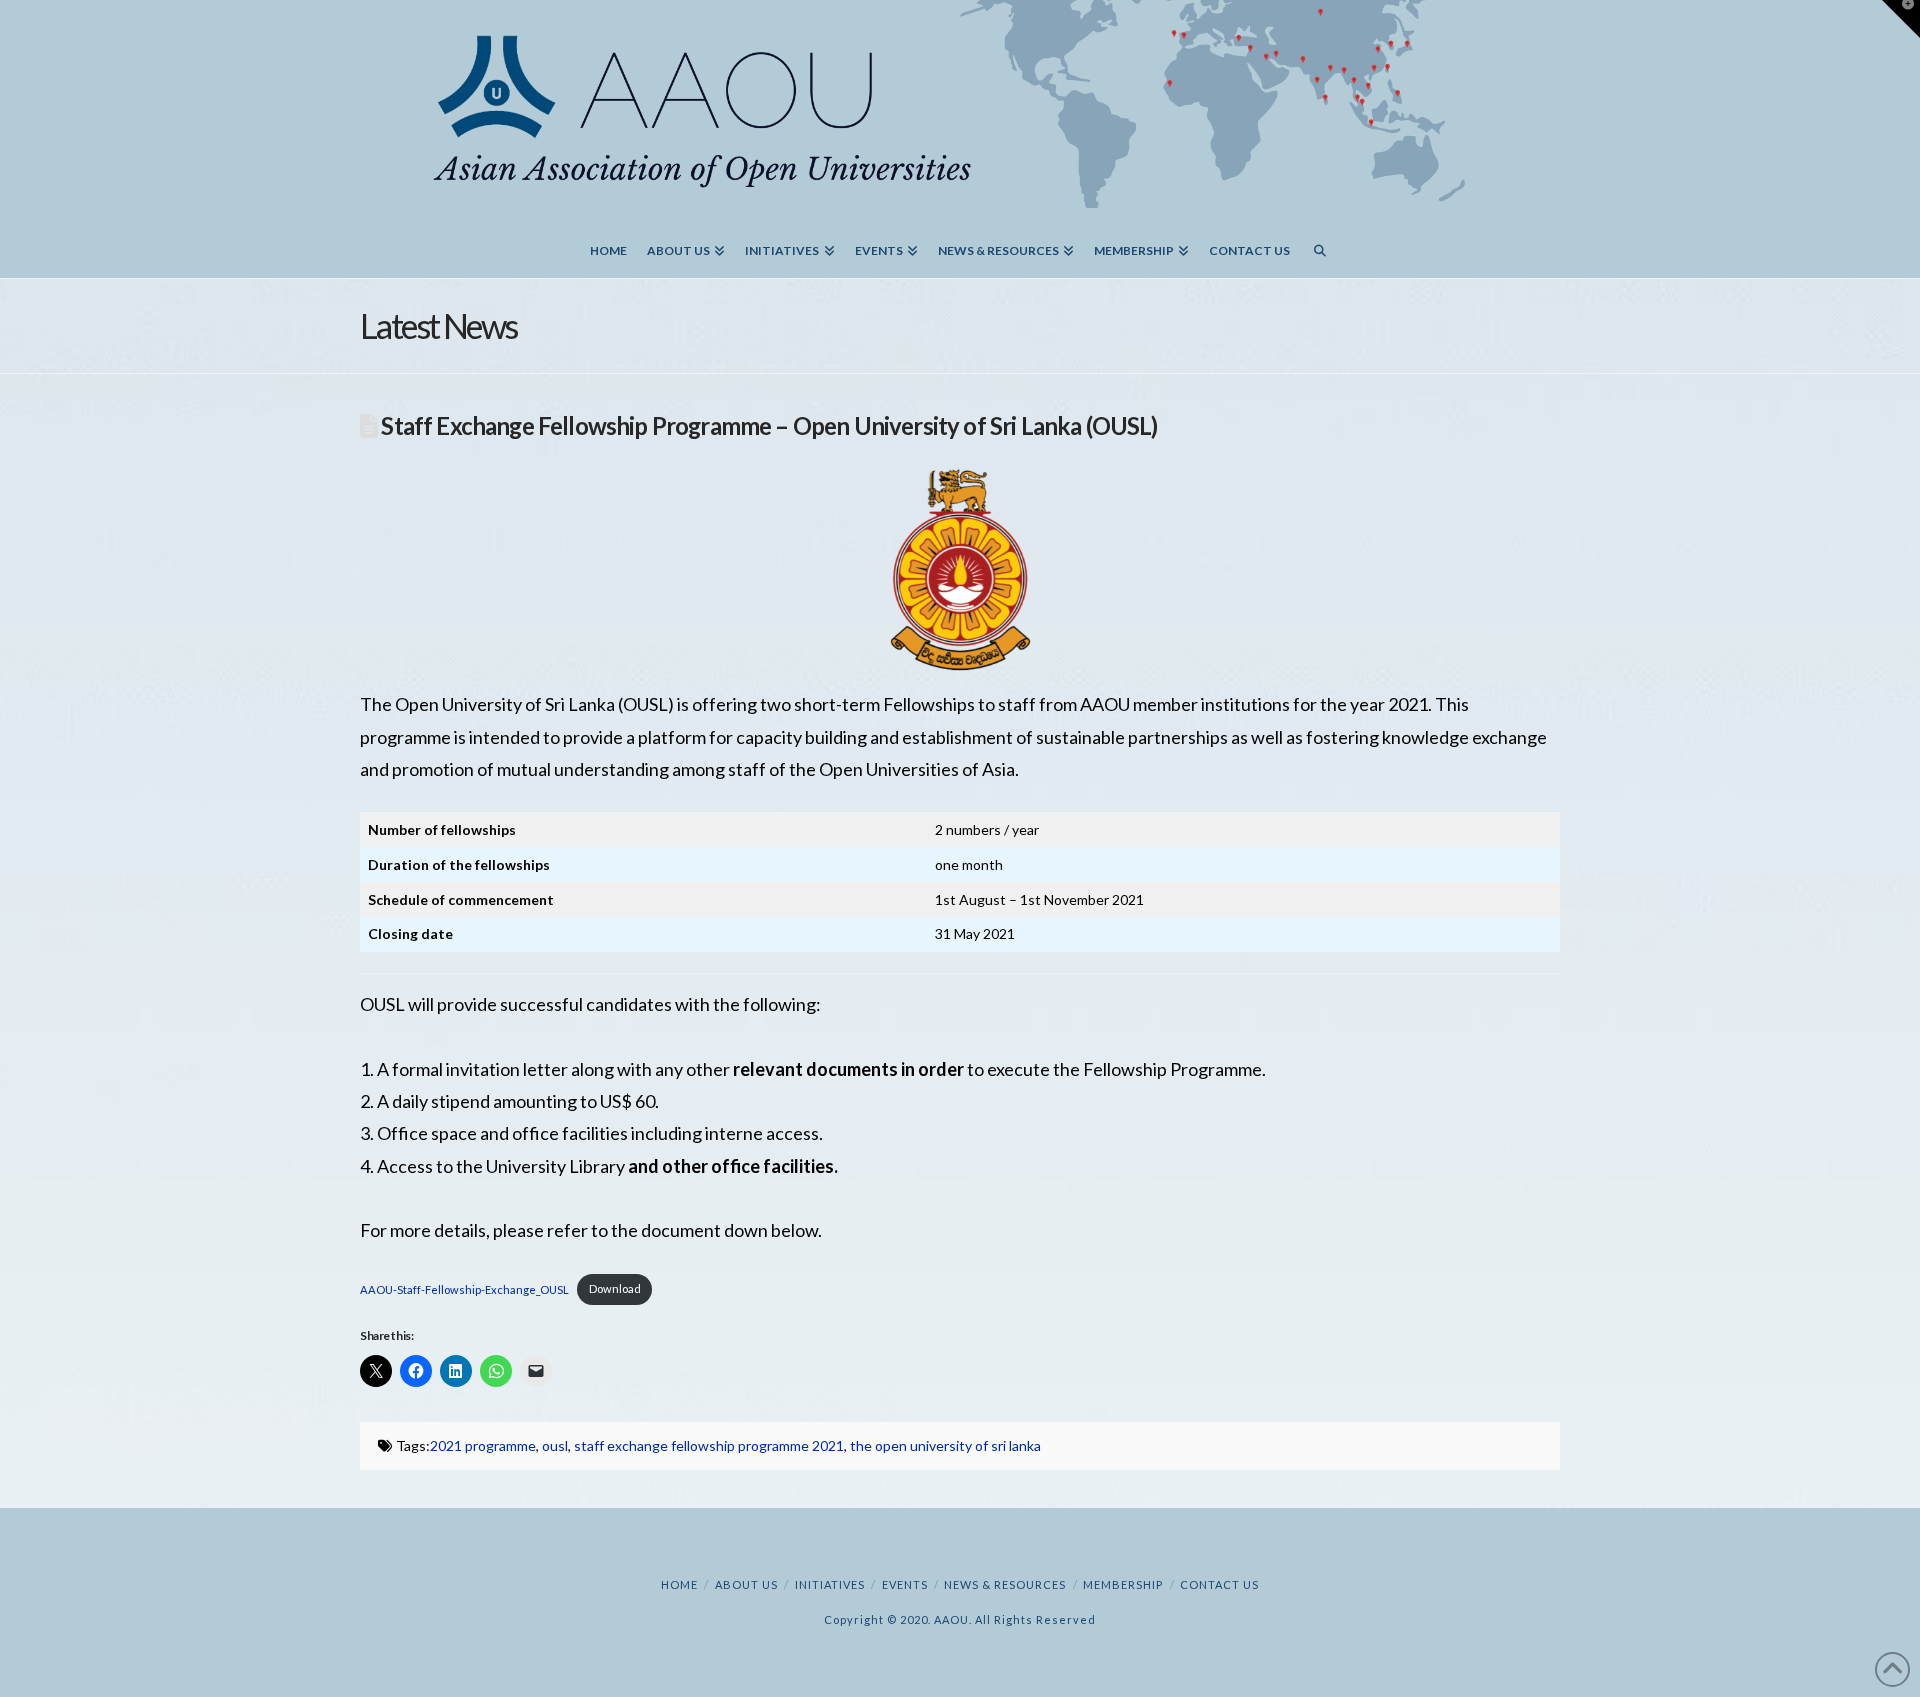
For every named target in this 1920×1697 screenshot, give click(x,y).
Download (615, 1288)
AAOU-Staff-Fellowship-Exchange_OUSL (464, 1288)
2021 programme (483, 1445)
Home (679, 1584)
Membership (1123, 1584)
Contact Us (1219, 1584)
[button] (1901, 19)
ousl (555, 1445)
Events (905, 1584)
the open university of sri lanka (945, 1445)
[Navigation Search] (1320, 243)
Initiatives (830, 1584)
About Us (746, 1584)
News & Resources (1005, 1584)
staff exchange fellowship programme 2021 (709, 1445)
